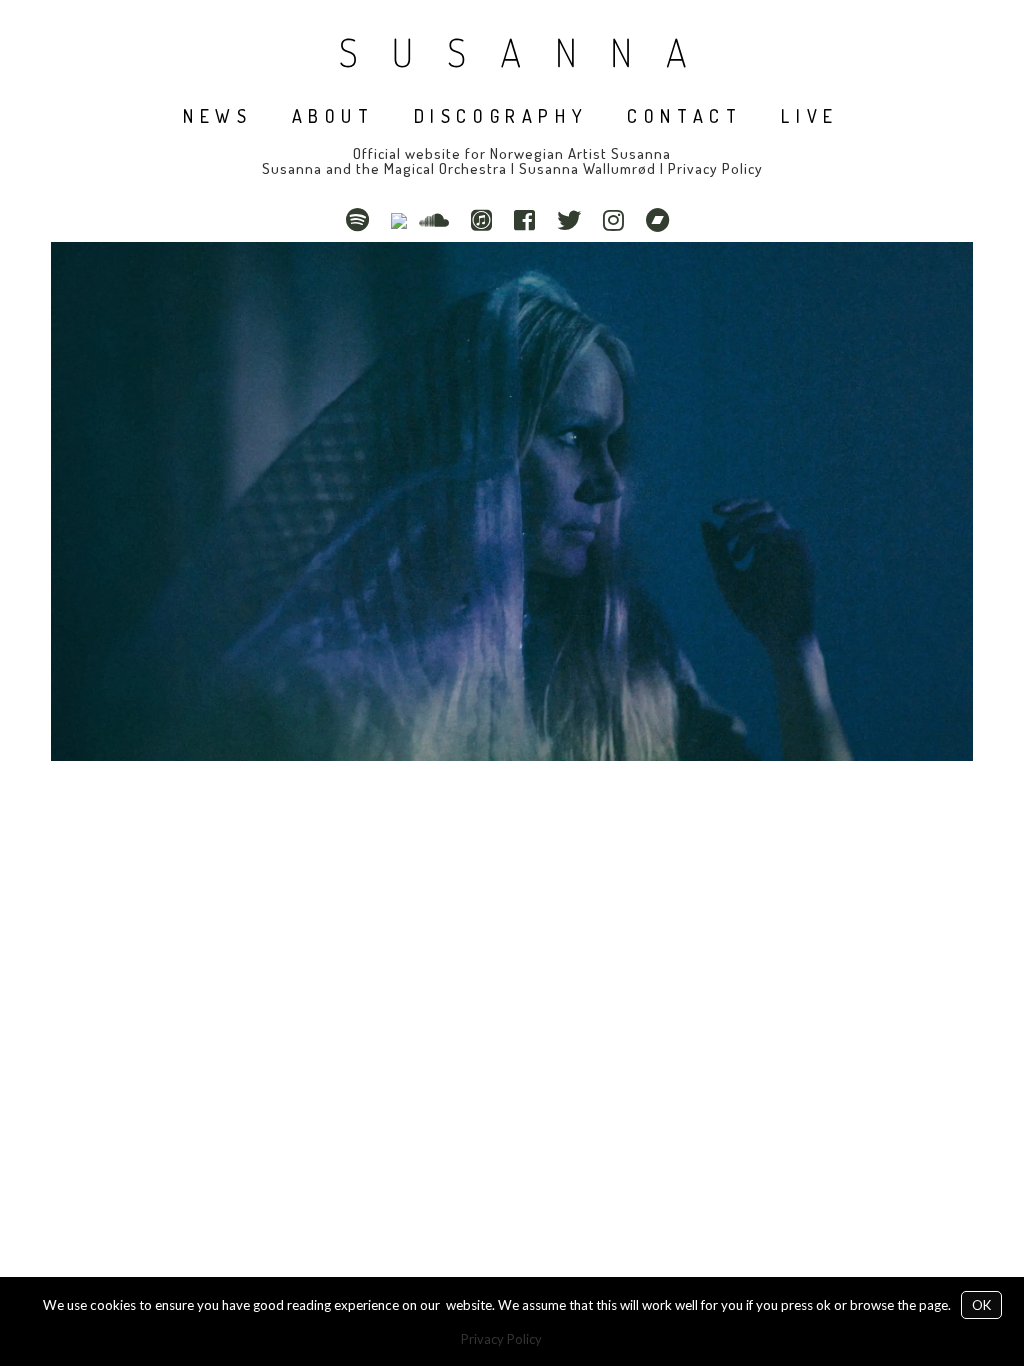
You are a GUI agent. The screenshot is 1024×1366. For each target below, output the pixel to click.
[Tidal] (399, 219)
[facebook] (529, 219)
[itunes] (486, 219)
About (333, 116)
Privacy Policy (715, 168)
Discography (501, 116)
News (217, 116)
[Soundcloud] (439, 219)
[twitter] (574, 219)
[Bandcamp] (662, 219)
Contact (684, 116)
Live (809, 116)
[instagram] (618, 219)
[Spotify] (362, 219)
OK (981, 1305)
